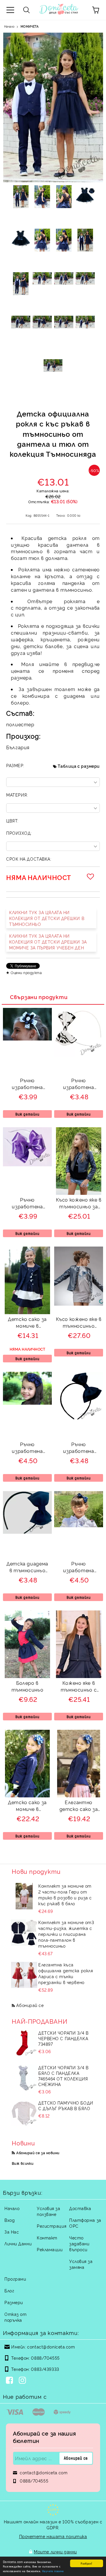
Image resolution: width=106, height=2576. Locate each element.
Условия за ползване (49, 2211)
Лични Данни (18, 2243)
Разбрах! (86, 2563)
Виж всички (23, 2163)
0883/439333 (45, 2369)
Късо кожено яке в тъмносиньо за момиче (79, 1204)
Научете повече (53, 2571)
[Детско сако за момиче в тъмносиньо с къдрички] (27, 1312)
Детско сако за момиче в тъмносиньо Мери (27, 1806)
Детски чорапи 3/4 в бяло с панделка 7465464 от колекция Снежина (63, 2076)
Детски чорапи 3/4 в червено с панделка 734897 (63, 2038)
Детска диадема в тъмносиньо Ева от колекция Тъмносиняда (28, 1568)
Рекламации (50, 2249)
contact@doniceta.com (51, 2347)
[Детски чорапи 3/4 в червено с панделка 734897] (24, 2043)
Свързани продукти (39, 997)
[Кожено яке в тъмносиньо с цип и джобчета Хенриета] (78, 1676)
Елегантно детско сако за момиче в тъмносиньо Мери (79, 1806)
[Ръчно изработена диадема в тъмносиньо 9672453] (79, 1419)
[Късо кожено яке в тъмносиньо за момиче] (79, 1193)
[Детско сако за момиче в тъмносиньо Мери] (28, 1795)
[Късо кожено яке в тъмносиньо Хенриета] (79, 1304)
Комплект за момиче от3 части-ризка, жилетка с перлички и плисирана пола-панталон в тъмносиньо (66, 1934)
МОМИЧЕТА (30, 26)
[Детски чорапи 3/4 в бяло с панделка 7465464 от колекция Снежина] (24, 2078)
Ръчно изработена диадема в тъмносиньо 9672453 (79, 1448)
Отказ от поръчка (15, 2317)
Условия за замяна (81, 2264)
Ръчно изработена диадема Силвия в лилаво (27, 1204)
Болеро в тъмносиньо (27, 1686)
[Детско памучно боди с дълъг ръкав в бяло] (24, 2113)
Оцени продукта (26, 972)
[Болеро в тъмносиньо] (27, 1676)
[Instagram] (24, 2381)
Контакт (47, 2238)
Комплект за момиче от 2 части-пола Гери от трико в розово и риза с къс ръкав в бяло (65, 1895)
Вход (10, 2220)
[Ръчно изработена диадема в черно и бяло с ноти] (79, 1055)
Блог (9, 2290)
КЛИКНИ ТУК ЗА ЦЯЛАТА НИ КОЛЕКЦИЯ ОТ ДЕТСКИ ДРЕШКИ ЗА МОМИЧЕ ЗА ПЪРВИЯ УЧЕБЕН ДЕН (48, 942)
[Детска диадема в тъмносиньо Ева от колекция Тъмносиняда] (27, 1532)
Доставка (80, 2208)
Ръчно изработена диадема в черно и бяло (27, 1084)
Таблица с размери (79, 766)
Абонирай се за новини (38, 2153)
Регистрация (52, 2226)
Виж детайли (27, 1114)
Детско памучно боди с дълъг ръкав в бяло (66, 2105)
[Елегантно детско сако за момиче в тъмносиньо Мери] (78, 1795)
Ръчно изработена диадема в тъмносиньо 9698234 (27, 1448)
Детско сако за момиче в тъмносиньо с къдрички (27, 1323)
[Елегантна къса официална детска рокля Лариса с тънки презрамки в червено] (24, 1975)
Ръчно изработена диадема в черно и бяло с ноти (79, 1084)
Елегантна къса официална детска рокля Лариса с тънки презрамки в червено (66, 1973)
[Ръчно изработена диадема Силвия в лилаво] (27, 1164)
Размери (14, 2302)
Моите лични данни (55, 2551)
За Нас (12, 2232)
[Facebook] (11, 2381)
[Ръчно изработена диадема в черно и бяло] (27, 1039)
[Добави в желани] (91, 876)
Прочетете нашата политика (53, 2536)
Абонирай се (30, 2005)
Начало (9, 26)
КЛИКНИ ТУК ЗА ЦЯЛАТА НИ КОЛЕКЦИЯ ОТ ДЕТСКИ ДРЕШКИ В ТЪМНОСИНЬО (47, 918)
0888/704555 (45, 2358)
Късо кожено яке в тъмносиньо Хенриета (79, 1323)
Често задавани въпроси (79, 2243)
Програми (15, 2279)
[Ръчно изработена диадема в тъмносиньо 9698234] (27, 1403)
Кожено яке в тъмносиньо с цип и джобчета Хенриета (79, 1687)
